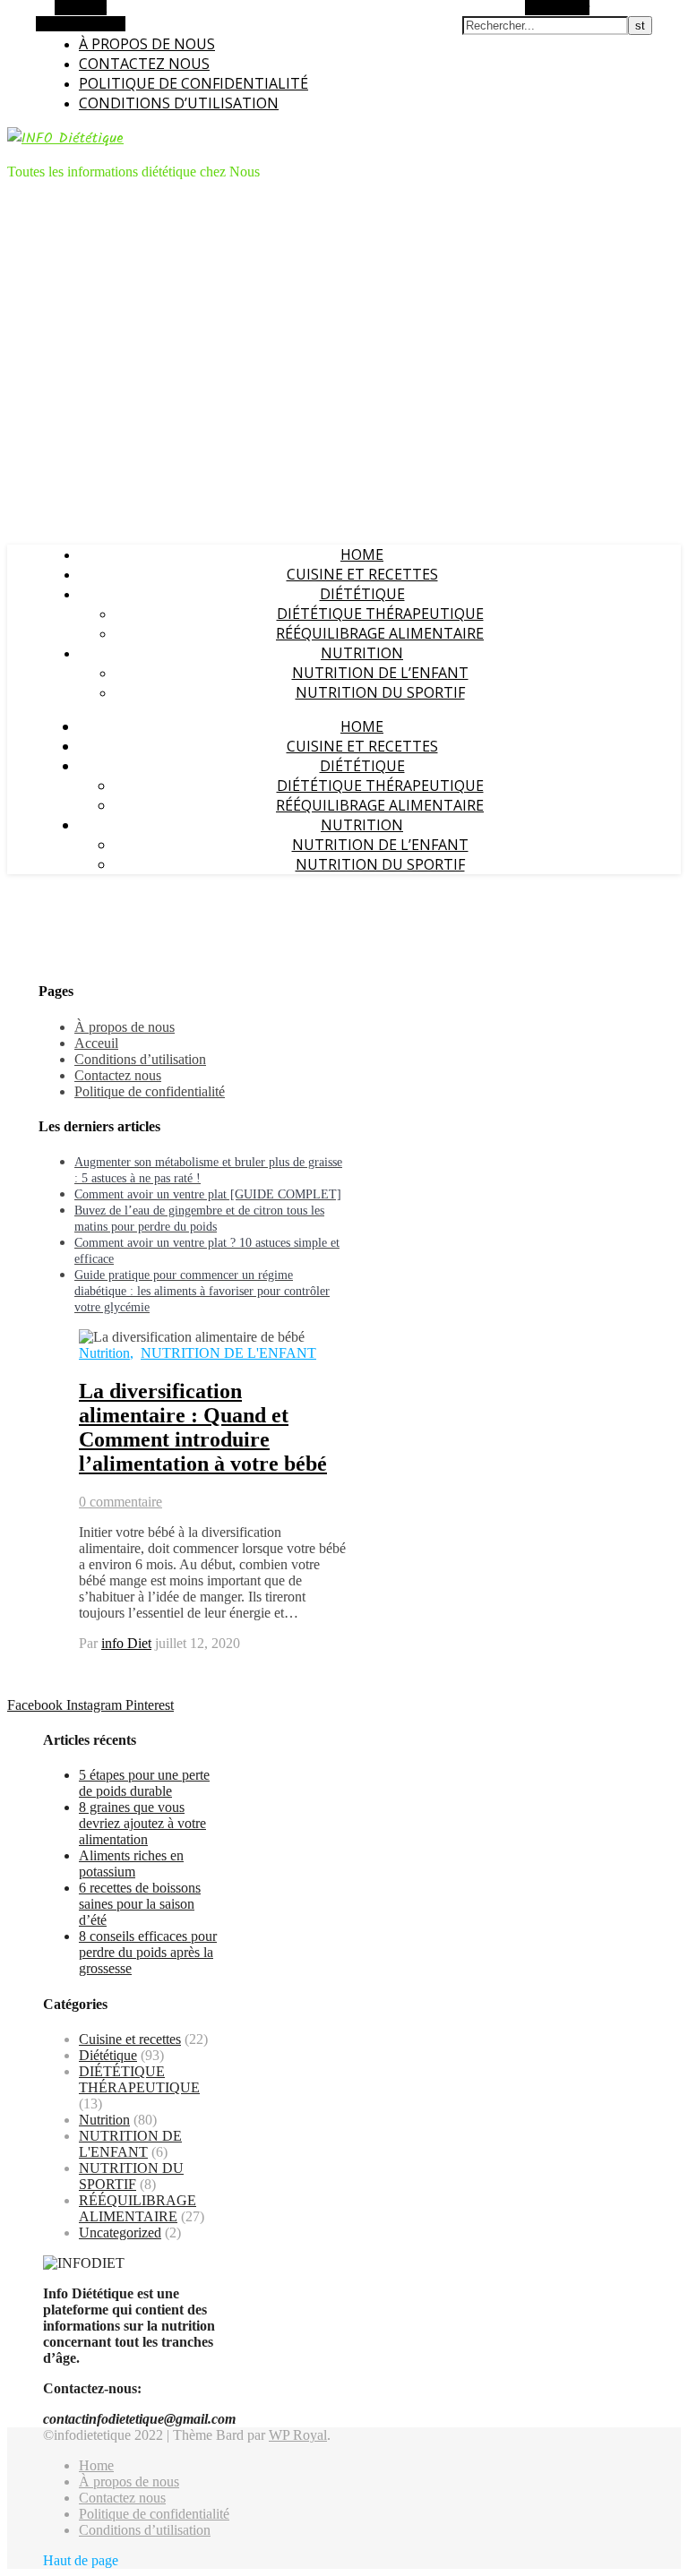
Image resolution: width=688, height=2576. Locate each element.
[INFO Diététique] (65, 138)
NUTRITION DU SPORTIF (380, 692)
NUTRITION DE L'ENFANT (228, 1353)
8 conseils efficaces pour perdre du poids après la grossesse (148, 1952)
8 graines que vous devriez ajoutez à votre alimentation (142, 1823)
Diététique (362, 594)
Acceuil (96, 1043)
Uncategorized (120, 2233)
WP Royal (298, 2435)
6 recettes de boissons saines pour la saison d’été (140, 1904)
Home (362, 554)
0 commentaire (120, 1502)
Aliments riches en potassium (131, 1863)
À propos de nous (147, 44)
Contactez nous (144, 64)
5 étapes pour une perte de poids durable (144, 1783)
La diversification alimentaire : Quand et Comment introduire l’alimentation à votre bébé (203, 1427)
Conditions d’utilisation (179, 103)
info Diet (126, 1643)
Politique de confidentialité (193, 83)
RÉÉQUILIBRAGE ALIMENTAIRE (380, 633)
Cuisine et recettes (362, 574)
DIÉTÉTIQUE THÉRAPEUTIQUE (380, 614)
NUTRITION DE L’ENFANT (380, 673)
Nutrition (362, 653)
